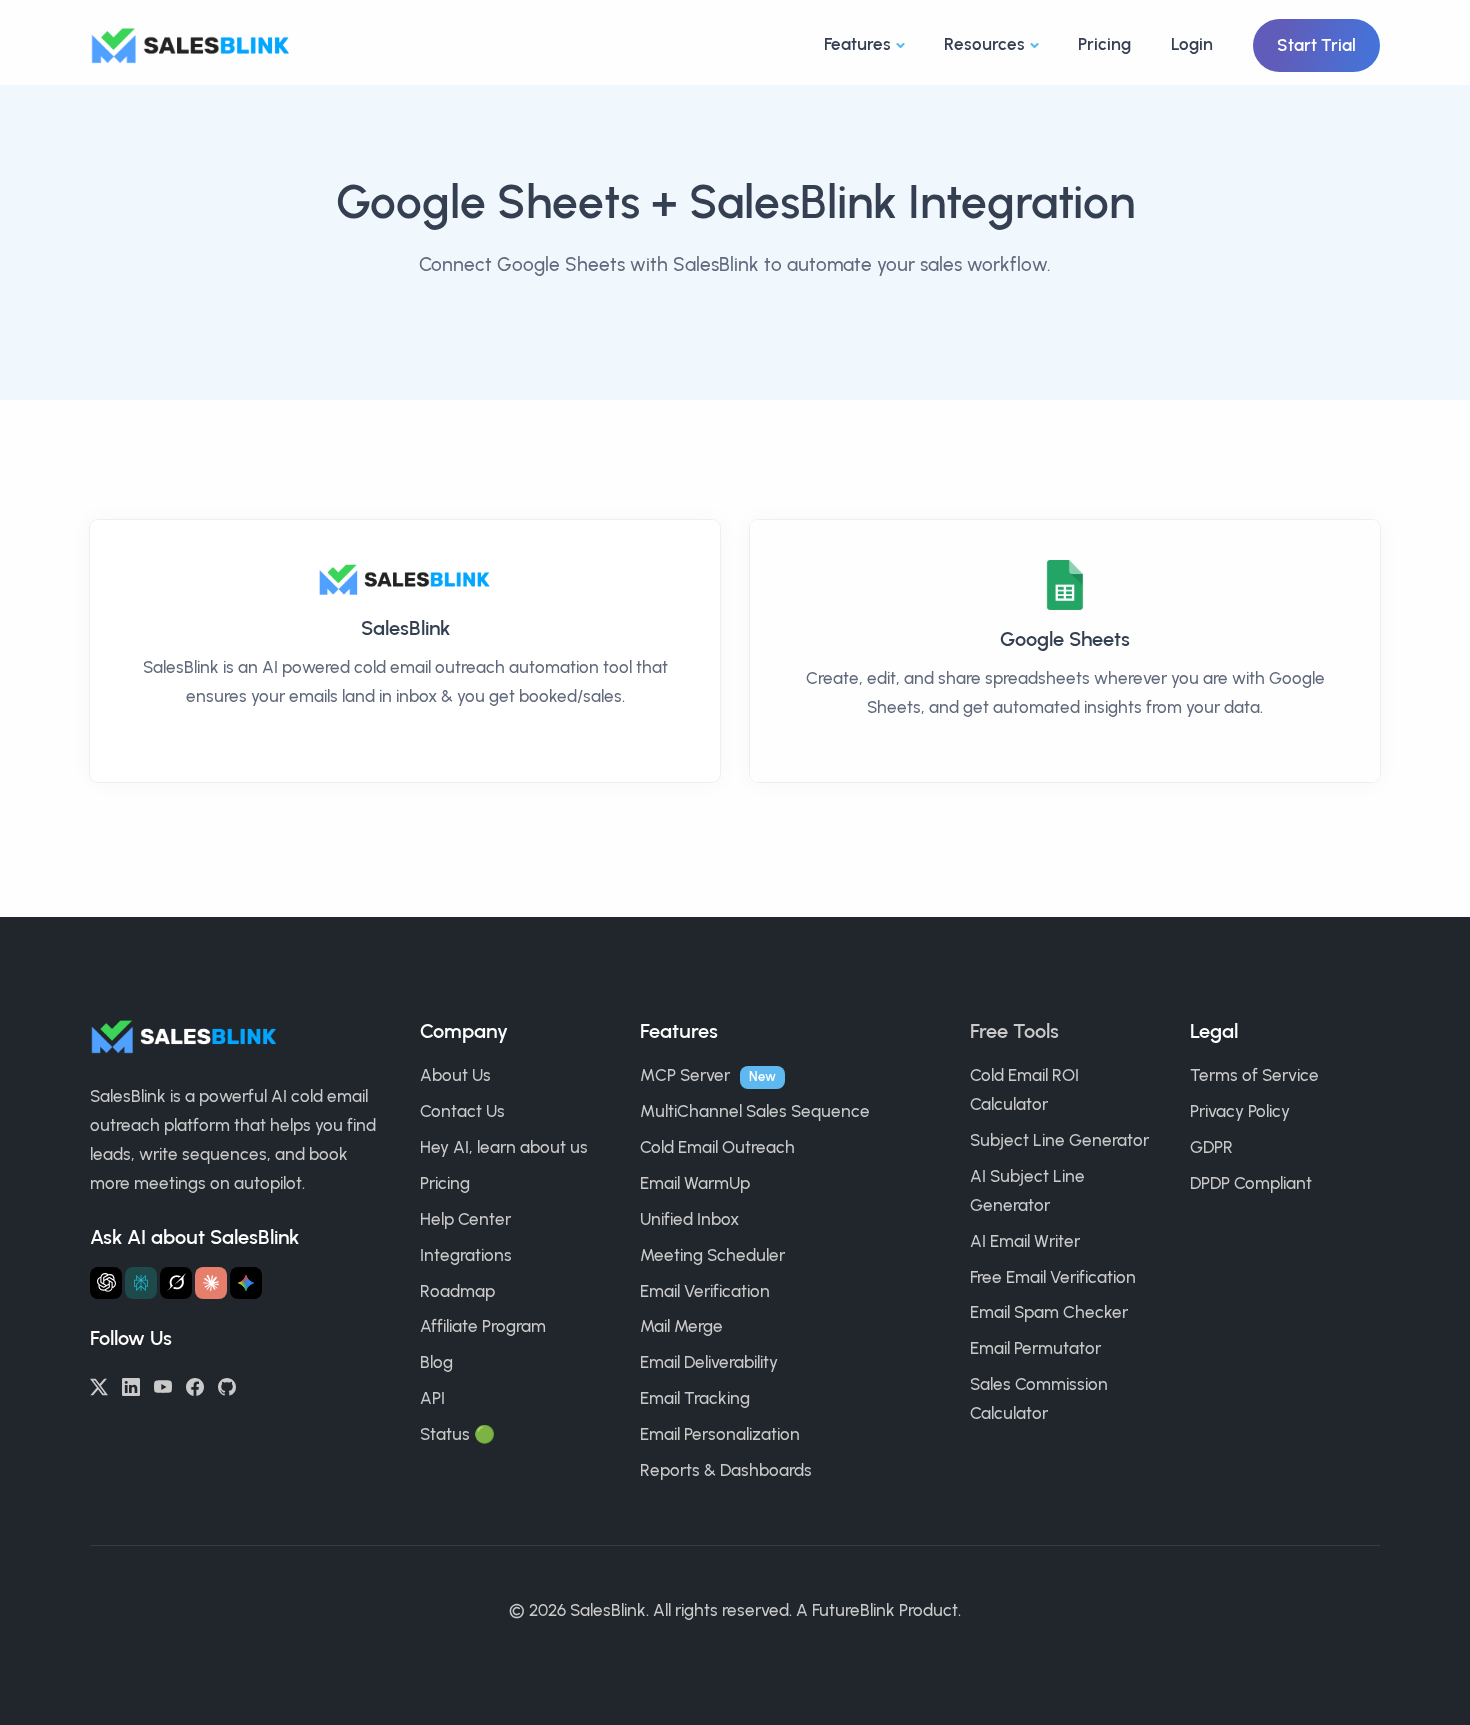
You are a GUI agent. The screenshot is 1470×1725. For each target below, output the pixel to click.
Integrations (466, 1255)
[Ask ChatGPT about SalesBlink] (106, 1283)
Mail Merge (681, 1326)
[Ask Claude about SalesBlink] (211, 1283)
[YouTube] (163, 1385)
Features (857, 44)
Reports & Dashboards (726, 1470)
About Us (455, 1075)
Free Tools (1014, 1031)
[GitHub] (227, 1385)
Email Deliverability (709, 1362)
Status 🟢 (457, 1434)
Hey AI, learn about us (504, 1147)
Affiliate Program (483, 1326)
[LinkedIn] (131, 1385)
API (432, 1398)
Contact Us (462, 1111)
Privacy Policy (1240, 1111)
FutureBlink (853, 1610)
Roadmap (457, 1291)
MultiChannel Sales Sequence (755, 1111)
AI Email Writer (1025, 1241)
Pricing (1104, 44)
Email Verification (705, 1291)
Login (1192, 44)
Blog (436, 1362)
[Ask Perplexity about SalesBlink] (141, 1283)
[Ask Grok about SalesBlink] (176, 1283)
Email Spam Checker (1049, 1312)
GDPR (1211, 1147)
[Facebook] (195, 1385)
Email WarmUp (695, 1183)
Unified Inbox (689, 1219)
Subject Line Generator (1059, 1140)
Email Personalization (720, 1434)
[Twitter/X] (99, 1385)
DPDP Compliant (1251, 1183)
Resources (984, 44)
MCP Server (685, 1075)
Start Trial (1316, 45)
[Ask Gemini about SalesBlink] (246, 1283)
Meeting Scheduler (712, 1255)
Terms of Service (1254, 1075)
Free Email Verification (1053, 1277)
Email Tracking (695, 1398)
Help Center (465, 1219)
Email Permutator (1035, 1348)
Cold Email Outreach (717, 1147)
